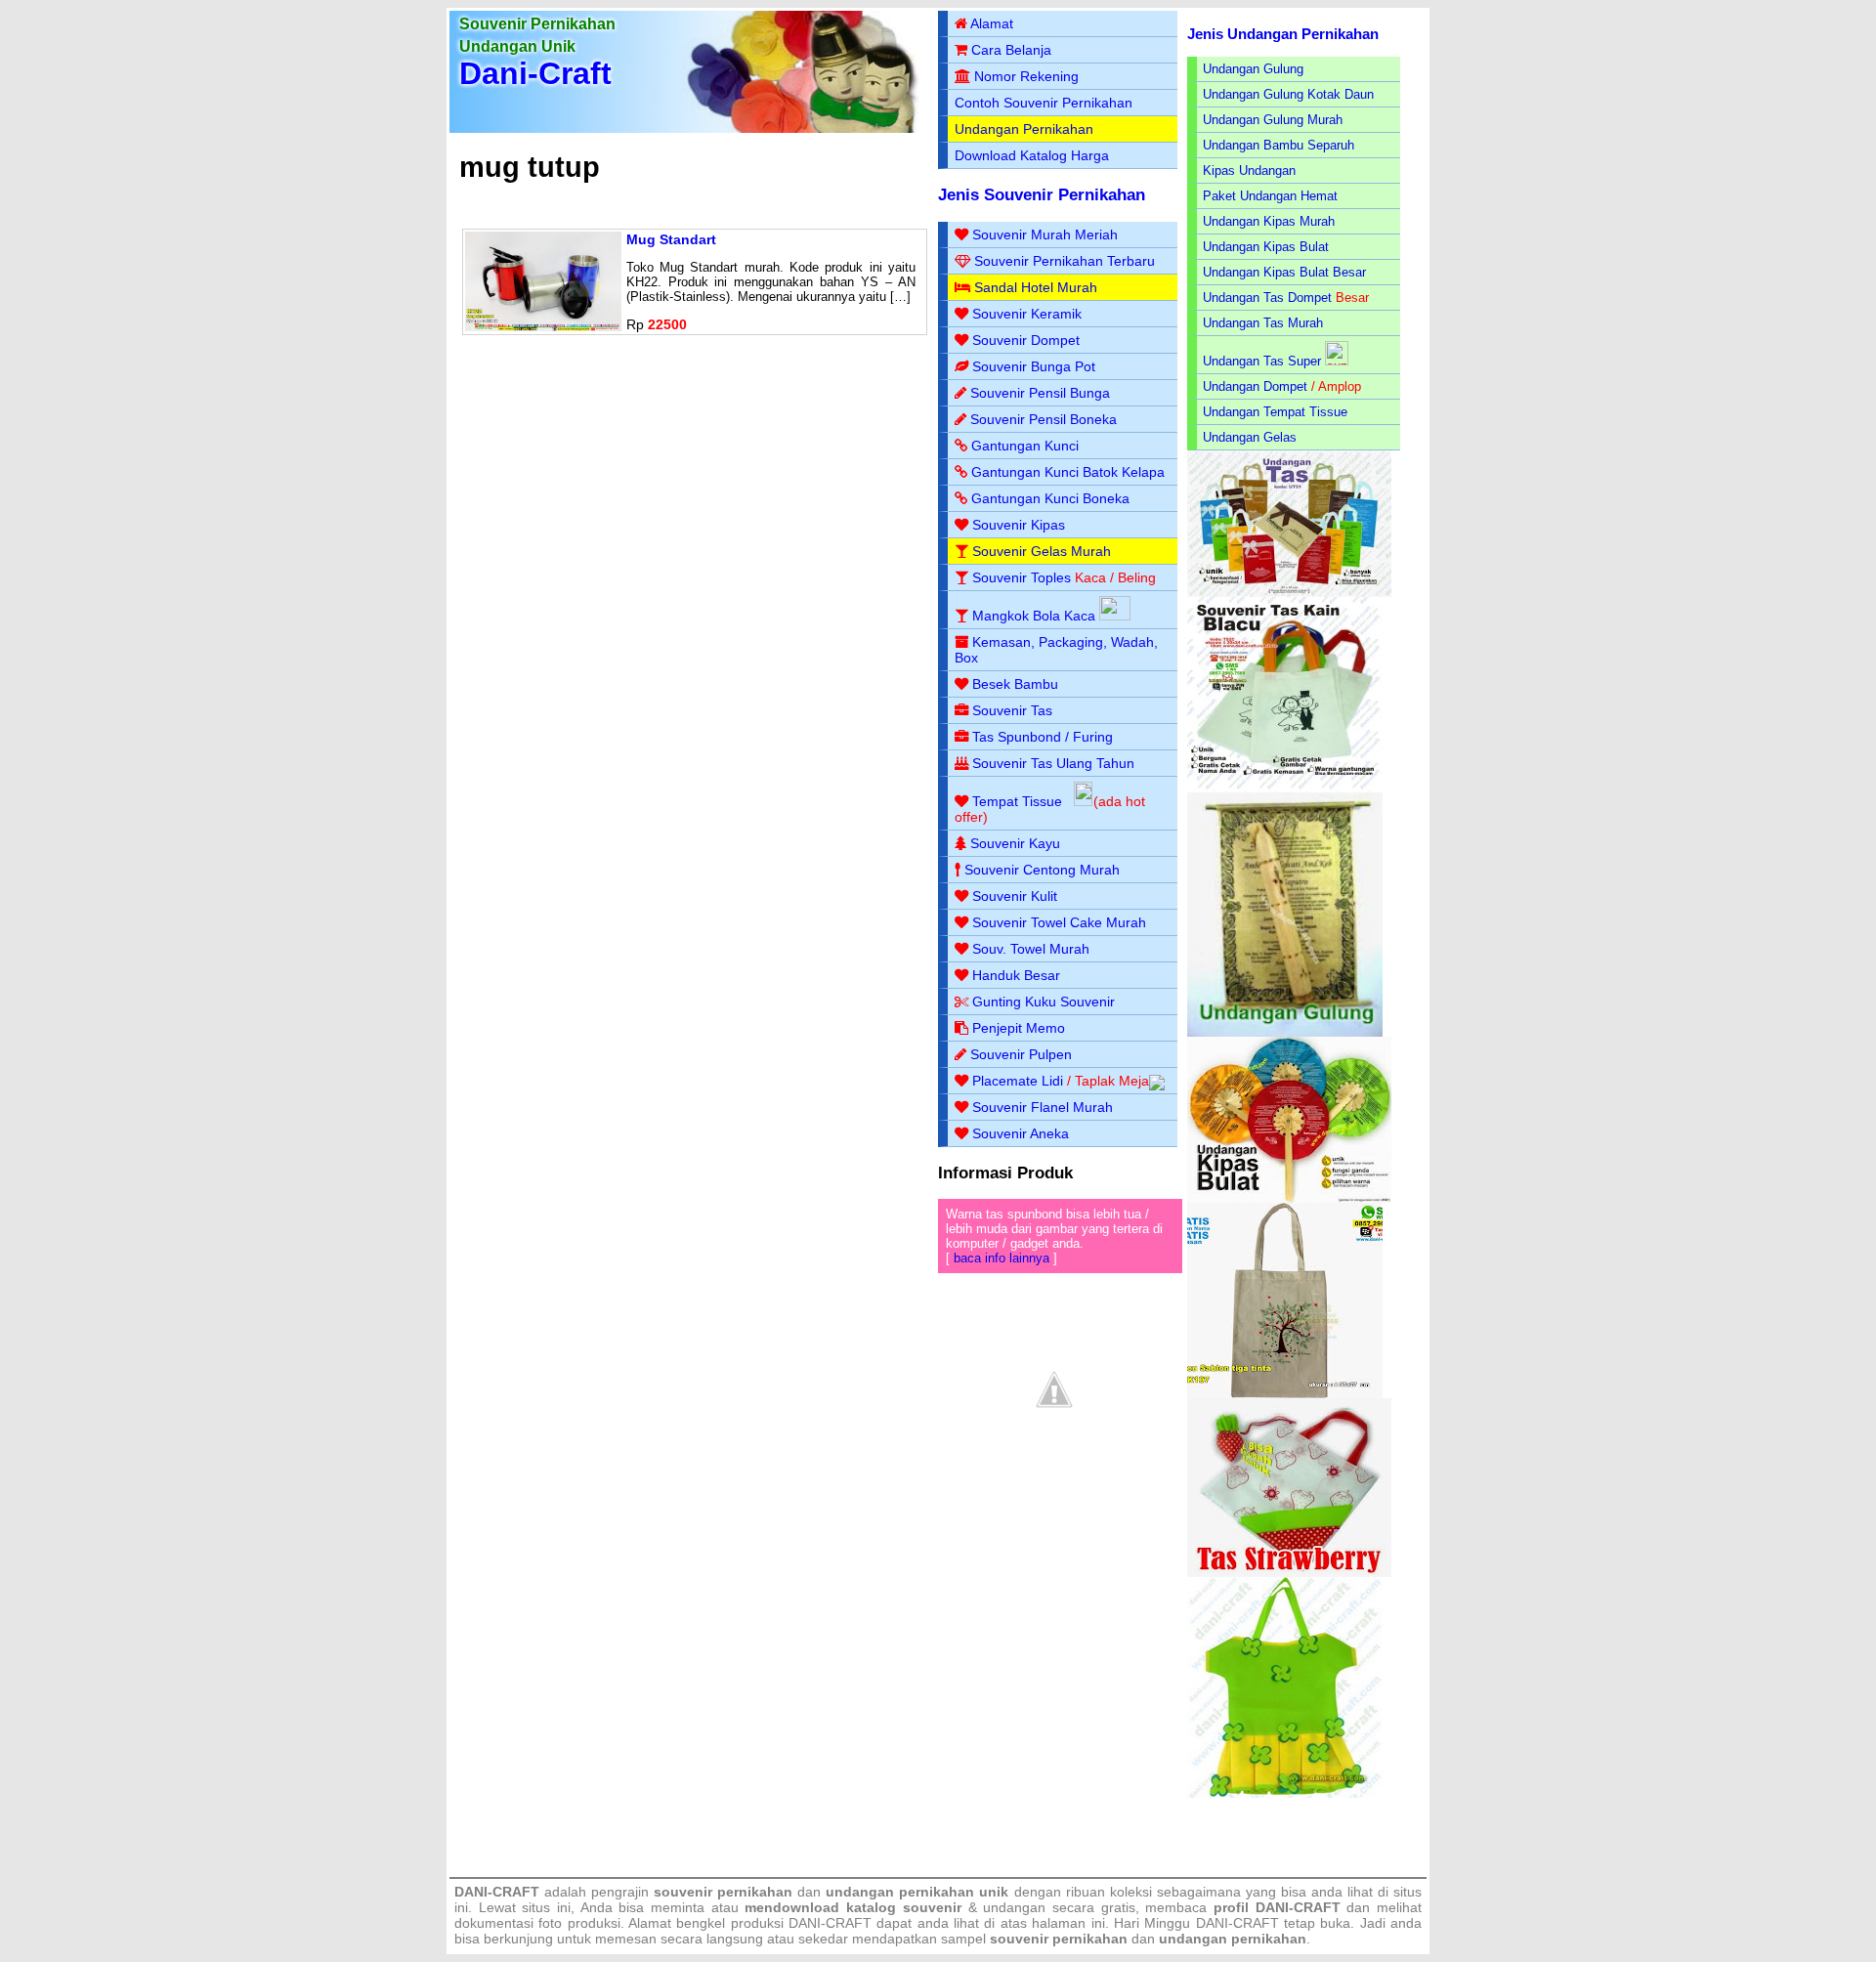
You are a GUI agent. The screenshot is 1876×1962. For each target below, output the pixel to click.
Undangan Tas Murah (1263, 323)
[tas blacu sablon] (1285, 1394)
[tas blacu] (1285, 788)
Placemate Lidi (1018, 1081)
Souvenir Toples (1022, 577)
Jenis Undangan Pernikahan (1283, 34)
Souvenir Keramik (1027, 314)
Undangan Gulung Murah (1273, 120)
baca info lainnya (1002, 1258)
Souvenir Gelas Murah (1042, 551)
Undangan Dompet (1255, 386)
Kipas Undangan (1249, 171)
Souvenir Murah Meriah (1045, 235)
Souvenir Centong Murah (1042, 870)
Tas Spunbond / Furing (1043, 737)
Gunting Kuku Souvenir (1044, 1002)
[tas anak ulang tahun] (1285, 1793)
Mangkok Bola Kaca (1036, 616)
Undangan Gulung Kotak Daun (1288, 94)
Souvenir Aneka (1021, 1133)
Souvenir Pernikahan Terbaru (1065, 261)
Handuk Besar (1016, 975)
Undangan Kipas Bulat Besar (1284, 272)
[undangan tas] (1289, 593)
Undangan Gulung (1253, 69)
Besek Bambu (1015, 684)
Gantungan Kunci (1025, 446)
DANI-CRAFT (1237, 1923)
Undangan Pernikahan (1024, 129)
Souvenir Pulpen (1021, 1054)
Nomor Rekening (1026, 76)
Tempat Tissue (1017, 801)
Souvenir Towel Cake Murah (1059, 922)
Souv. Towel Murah (1031, 949)
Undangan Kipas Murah (1269, 221)
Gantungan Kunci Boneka (1050, 498)
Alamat (992, 23)
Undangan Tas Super (1262, 361)
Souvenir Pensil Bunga (1040, 393)
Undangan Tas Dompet (1267, 298)
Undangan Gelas (1250, 437)
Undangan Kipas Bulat (1266, 247)
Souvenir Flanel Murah (1043, 1107)
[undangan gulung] (1285, 1032)
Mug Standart (671, 239)
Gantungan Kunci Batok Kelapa (1068, 472)
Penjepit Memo (1019, 1028)
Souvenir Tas (1012, 710)
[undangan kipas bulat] (1289, 1198)
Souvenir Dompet (1026, 340)
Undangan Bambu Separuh (1279, 145)
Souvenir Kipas (1019, 525)
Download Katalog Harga (1032, 155)
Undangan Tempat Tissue (1275, 412)
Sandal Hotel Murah (1036, 287)
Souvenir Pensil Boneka (1044, 419)
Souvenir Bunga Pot (1034, 366)
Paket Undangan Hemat (1270, 196)
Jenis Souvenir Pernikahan (1042, 195)
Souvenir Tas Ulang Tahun (1053, 763)
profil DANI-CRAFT (1277, 1907)
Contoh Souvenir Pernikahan (1044, 103)
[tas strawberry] (1289, 1573)
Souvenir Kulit (1015, 896)
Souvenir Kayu (1015, 843)
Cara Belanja (1011, 50)
